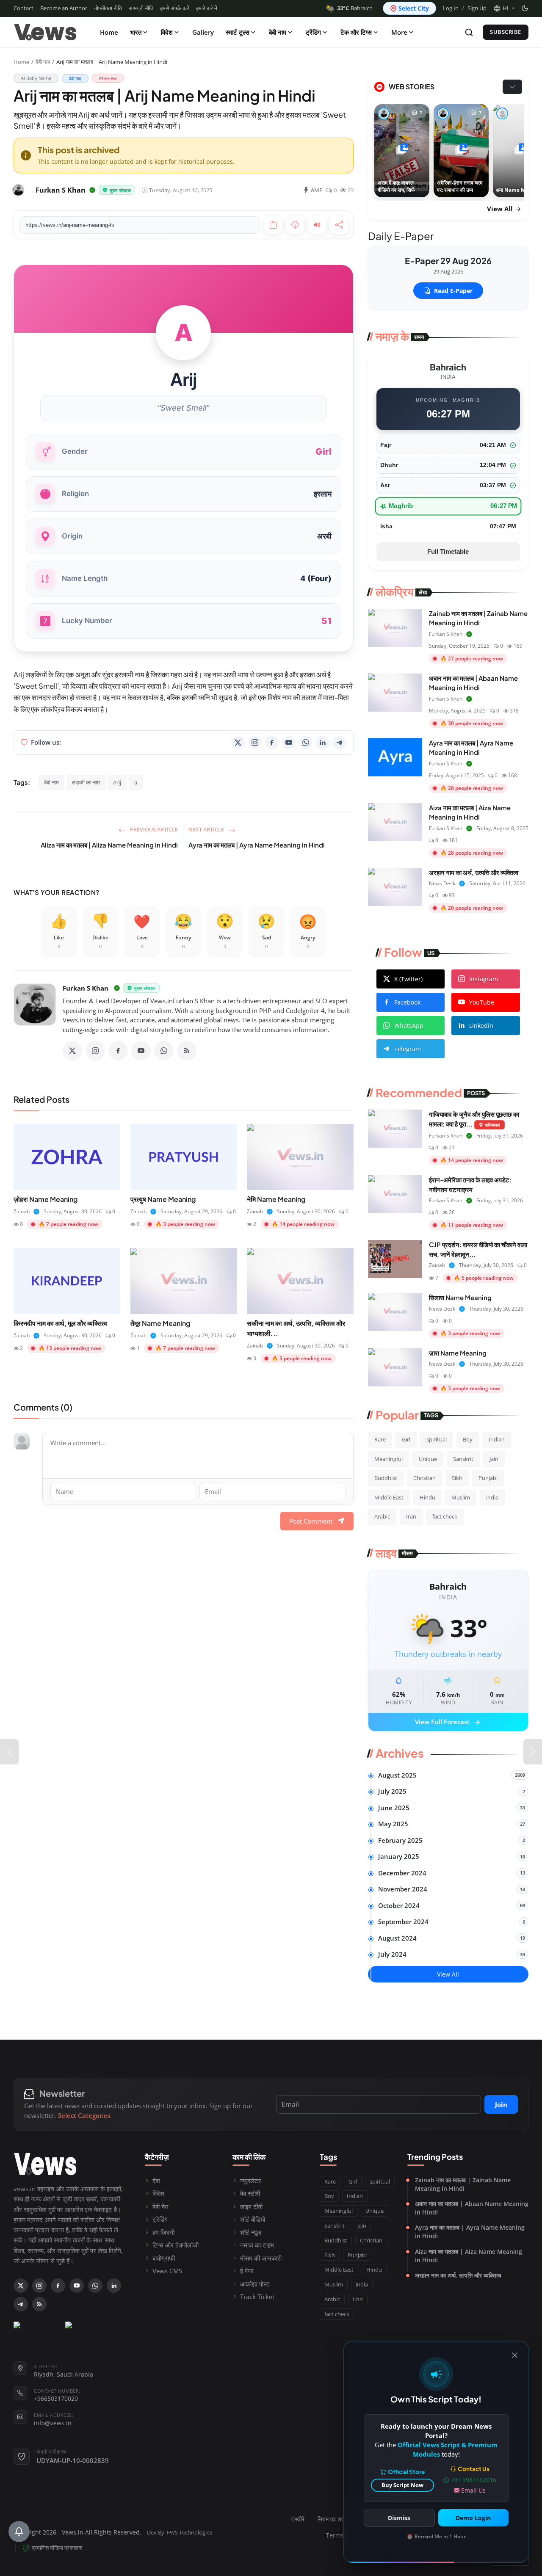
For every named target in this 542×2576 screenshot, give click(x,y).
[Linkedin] (323, 743)
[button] (504, 8)
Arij (117, 782)
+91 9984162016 (473, 2480)
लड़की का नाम (86, 782)
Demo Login (473, 2518)
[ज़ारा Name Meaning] (395, 1367)
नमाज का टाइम (257, 2245)
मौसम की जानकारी (261, 2258)
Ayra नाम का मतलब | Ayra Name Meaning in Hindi (257, 845)
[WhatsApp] (306, 743)
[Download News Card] (295, 225)
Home (109, 32)
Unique (428, 1459)
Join (501, 2104)
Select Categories (84, 2115)
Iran (411, 1516)
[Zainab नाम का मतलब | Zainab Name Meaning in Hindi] (395, 628)
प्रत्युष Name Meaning (163, 1199)
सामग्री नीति (141, 8)
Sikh (457, 1478)
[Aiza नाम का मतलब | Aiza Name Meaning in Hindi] (395, 822)
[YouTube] (289, 743)
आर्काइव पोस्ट (255, 2284)
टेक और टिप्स (356, 32)
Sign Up (477, 8)
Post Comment (311, 1521)
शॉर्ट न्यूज (251, 2232)
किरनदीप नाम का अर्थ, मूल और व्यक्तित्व (60, 1323)
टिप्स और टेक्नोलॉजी (176, 2245)
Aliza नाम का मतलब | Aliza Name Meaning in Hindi (109, 845)
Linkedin (481, 1026)
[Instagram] (255, 743)
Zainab (22, 1211)
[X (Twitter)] (238, 743)
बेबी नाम (278, 32)
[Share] (339, 225)
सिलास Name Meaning (460, 1297)
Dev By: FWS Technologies (180, 2533)
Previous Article (153, 829)
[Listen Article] (317, 225)
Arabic (382, 1516)
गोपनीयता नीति (108, 8)
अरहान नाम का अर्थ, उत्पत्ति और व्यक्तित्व (474, 872)
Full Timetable (448, 551)
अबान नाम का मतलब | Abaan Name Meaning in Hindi (472, 2208)
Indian (497, 1439)
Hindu (427, 1497)
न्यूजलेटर (251, 2181)
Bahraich (355, 8)
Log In (451, 8)
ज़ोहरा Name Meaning (46, 1199)
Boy (468, 1439)
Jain (494, 1459)
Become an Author (64, 8)
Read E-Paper (453, 291)
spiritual (437, 1439)
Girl (406, 1439)
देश (156, 2181)
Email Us (473, 2490)
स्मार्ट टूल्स (238, 32)
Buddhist (386, 1478)
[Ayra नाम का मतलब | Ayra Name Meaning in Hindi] (395, 757)
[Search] (469, 32)
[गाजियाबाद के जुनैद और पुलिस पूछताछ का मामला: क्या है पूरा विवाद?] (395, 1129)
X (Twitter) (408, 979)
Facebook (407, 1002)
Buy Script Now (402, 2485)
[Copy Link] (273, 225)
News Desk (442, 883)
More (399, 32)
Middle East (389, 1497)
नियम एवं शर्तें (331, 2519)
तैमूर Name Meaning (160, 1323)
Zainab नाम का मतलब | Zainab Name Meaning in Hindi (463, 2184)
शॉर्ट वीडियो (253, 2219)
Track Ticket (257, 2297)
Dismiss (399, 2518)
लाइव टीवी (251, 2206)
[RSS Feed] (187, 1051)
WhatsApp (409, 1026)
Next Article (207, 829)
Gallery (203, 32)
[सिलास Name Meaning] (395, 1312)
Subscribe (506, 32)
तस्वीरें (298, 2519)
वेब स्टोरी (250, 2193)
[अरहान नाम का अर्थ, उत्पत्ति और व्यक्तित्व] (395, 887)
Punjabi (488, 1478)
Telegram (408, 1049)
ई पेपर (247, 2271)
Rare (380, 1439)
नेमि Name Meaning (276, 1199)
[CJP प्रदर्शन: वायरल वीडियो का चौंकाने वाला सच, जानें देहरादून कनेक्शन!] (395, 1259)
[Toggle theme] (525, 8)
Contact (24, 8)
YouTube (482, 1002)
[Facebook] (272, 743)
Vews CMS (167, 2271)
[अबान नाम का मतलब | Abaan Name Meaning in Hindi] (395, 693)
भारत (136, 32)
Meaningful (389, 1459)
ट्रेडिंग (160, 2219)
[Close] (515, 2355)
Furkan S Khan (86, 988)
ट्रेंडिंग (313, 32)
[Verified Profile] (92, 190)
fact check (445, 1516)
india (492, 1497)
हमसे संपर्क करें (175, 8)
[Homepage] (45, 32)
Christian (424, 1478)
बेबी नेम (160, 2206)
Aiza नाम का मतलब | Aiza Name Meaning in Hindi (469, 2256)
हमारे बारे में (207, 8)
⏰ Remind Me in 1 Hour (436, 2536)
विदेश (167, 32)
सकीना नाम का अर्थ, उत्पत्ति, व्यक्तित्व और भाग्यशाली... (296, 1328)
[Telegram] (340, 743)
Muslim (461, 1497)
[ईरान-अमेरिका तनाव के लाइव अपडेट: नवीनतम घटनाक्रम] (395, 1194)
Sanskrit (463, 1459)
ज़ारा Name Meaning (458, 1353)
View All (501, 209)
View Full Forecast (448, 1723)
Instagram (484, 979)
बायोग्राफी (164, 2258)
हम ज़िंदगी (163, 2232)
